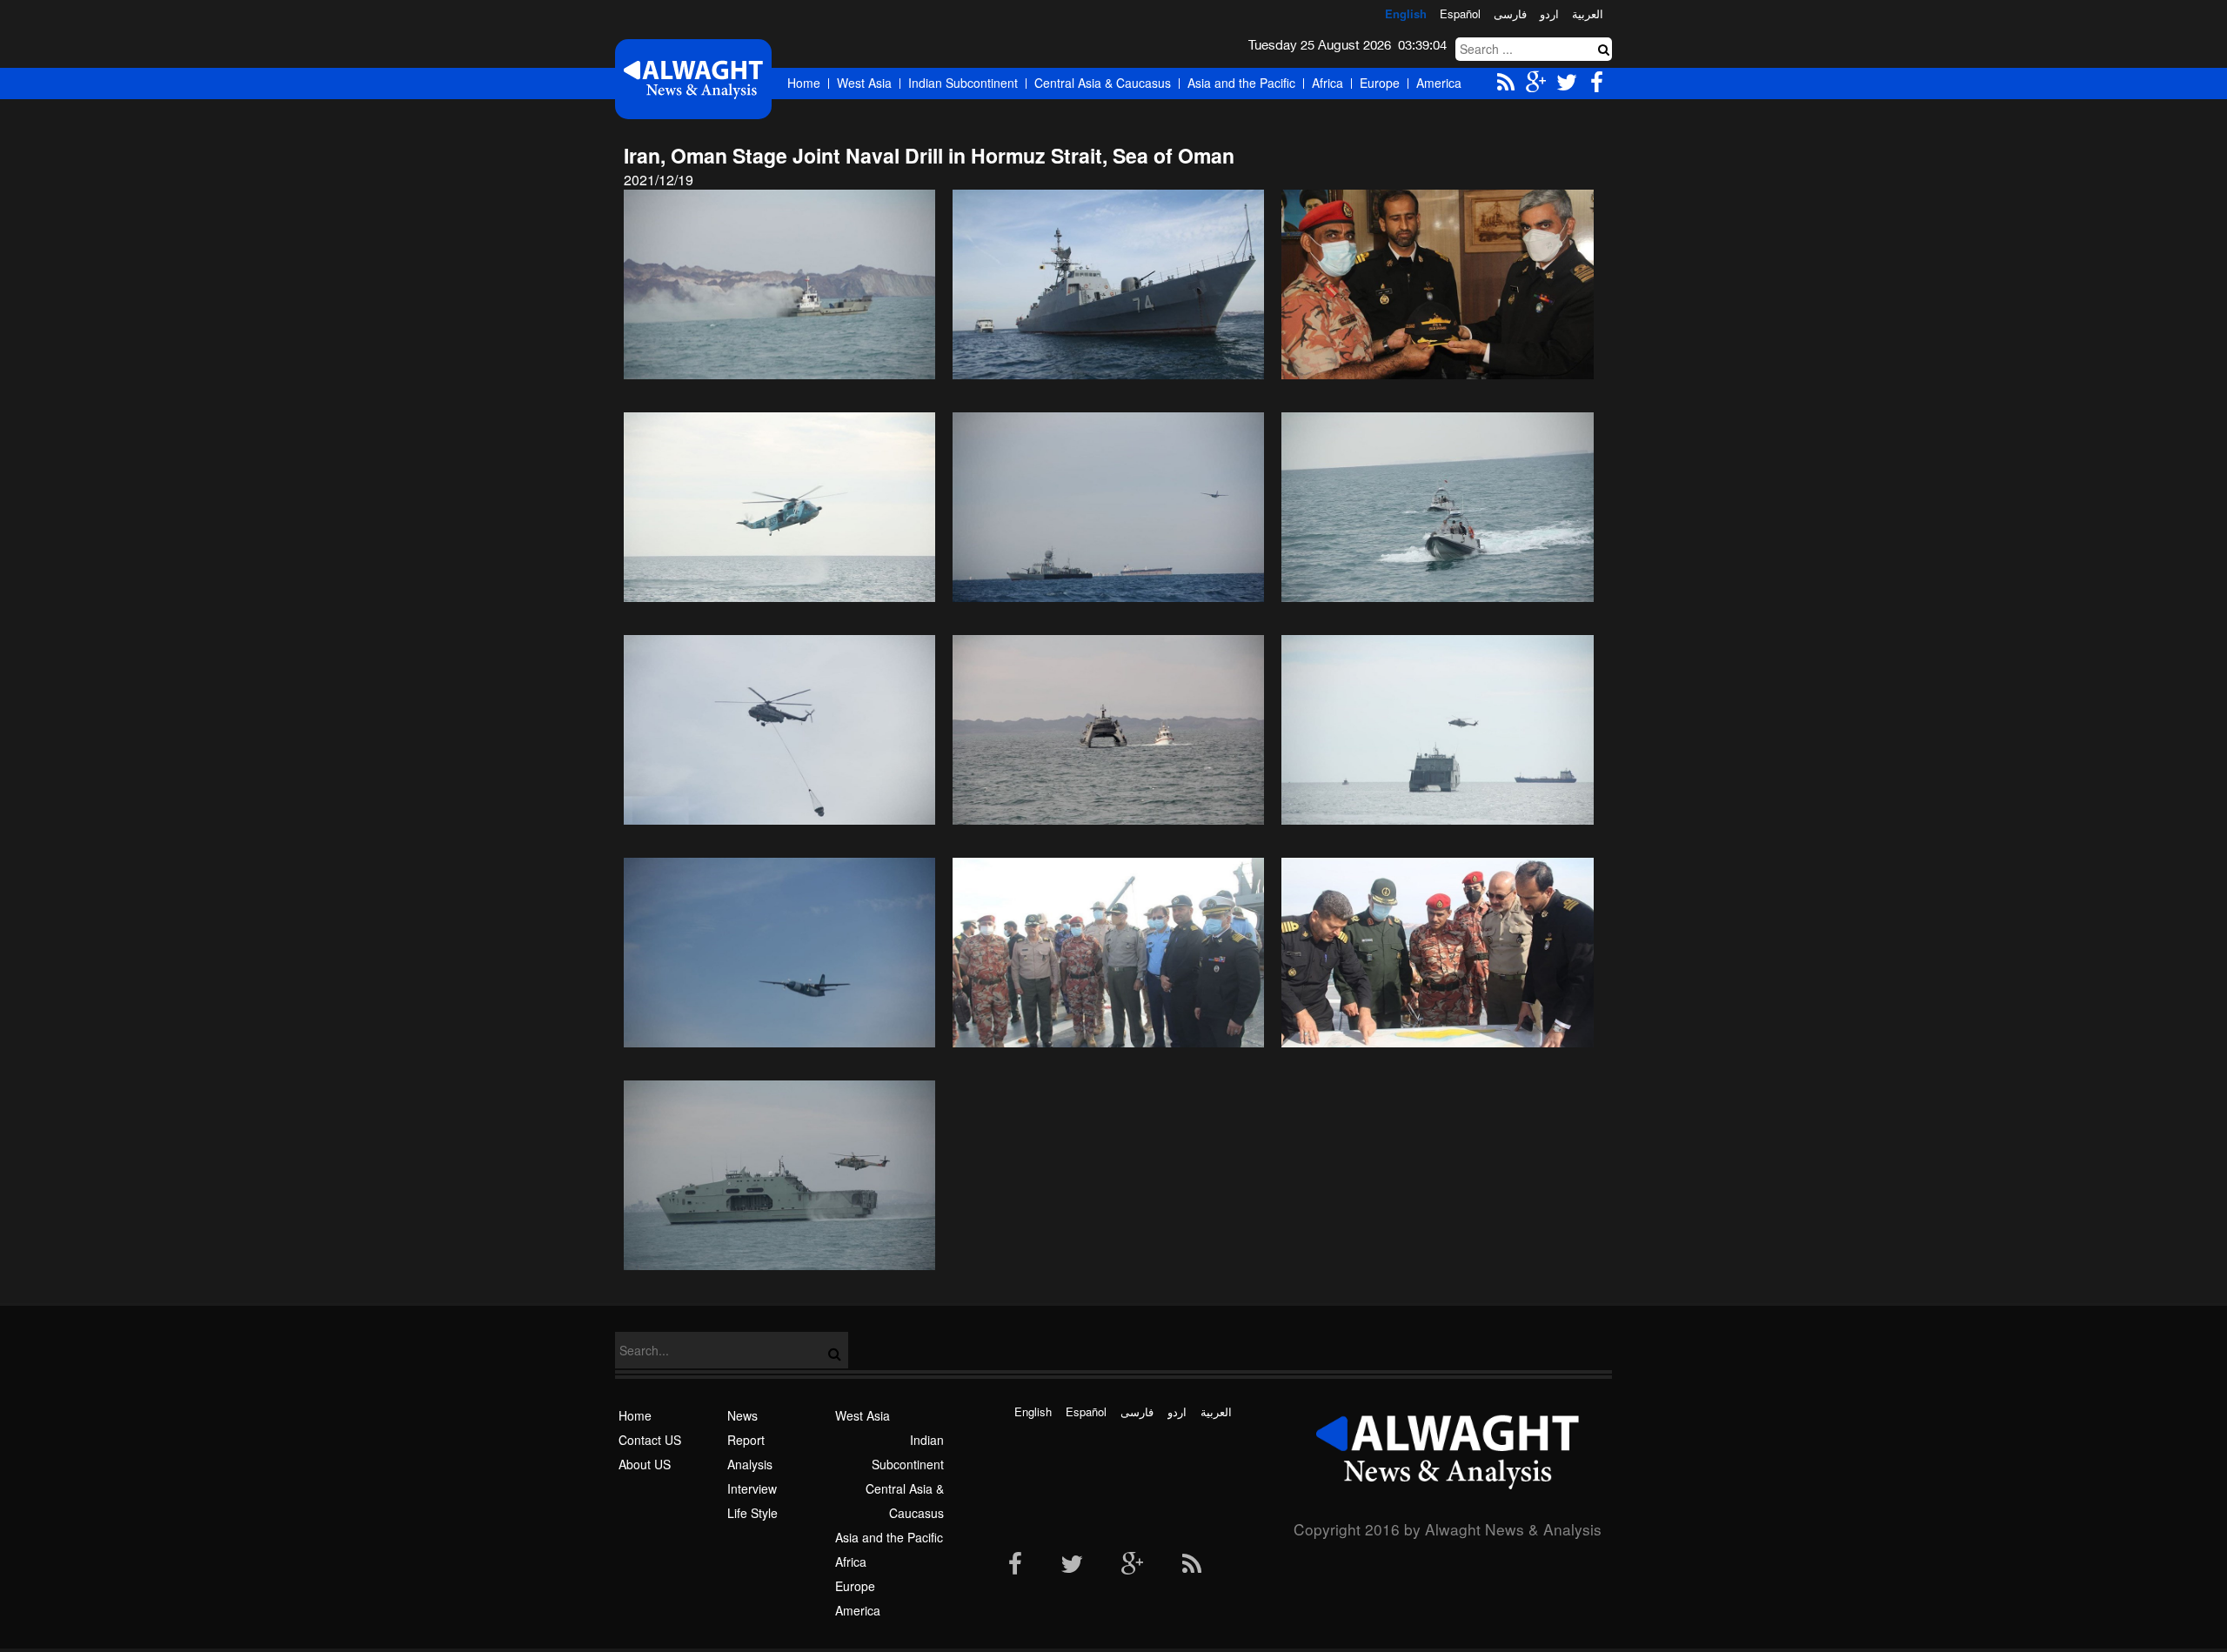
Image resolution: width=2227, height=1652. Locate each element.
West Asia (864, 83)
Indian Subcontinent (963, 83)
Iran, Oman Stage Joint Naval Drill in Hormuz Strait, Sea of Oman (929, 155)
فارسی (1510, 13)
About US (645, 1464)
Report (746, 1440)
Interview (752, 1488)
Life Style (752, 1513)
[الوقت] (693, 79)
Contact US (650, 1440)
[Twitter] (1072, 1565)
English (1406, 13)
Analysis (750, 1464)
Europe (1380, 83)
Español (1460, 13)
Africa (1328, 83)
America (1439, 83)
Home (804, 83)
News (742, 1415)
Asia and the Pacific (1241, 83)
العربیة (1588, 13)
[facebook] (1015, 1565)
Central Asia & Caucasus (1103, 83)
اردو (1549, 13)
